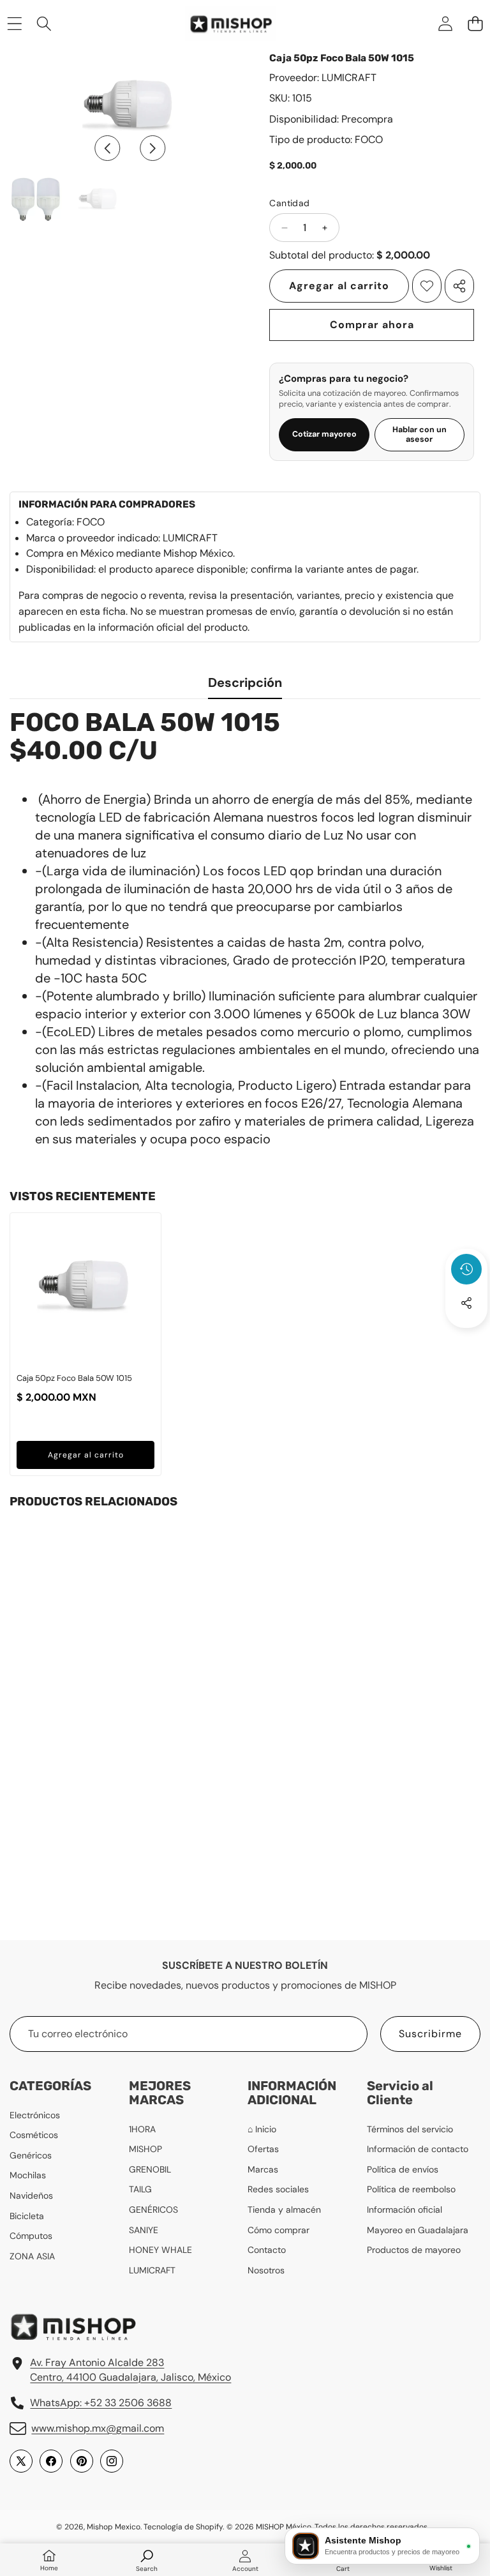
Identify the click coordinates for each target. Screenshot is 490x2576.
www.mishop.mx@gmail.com (98, 2428)
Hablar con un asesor (419, 434)
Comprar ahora (372, 325)
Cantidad (289, 203)
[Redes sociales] (466, 1303)
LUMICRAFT (349, 78)
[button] (475, 23)
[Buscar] (44, 23)
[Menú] (14, 23)
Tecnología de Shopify (183, 2527)
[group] (36, 199)
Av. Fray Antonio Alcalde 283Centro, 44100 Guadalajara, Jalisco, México (130, 2369)
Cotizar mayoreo (324, 434)
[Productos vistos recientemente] (466, 1269)
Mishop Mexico (114, 2527)
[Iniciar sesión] (445, 23)
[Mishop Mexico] (219, 24)
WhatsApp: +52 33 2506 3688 (101, 2403)
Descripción (245, 682)
